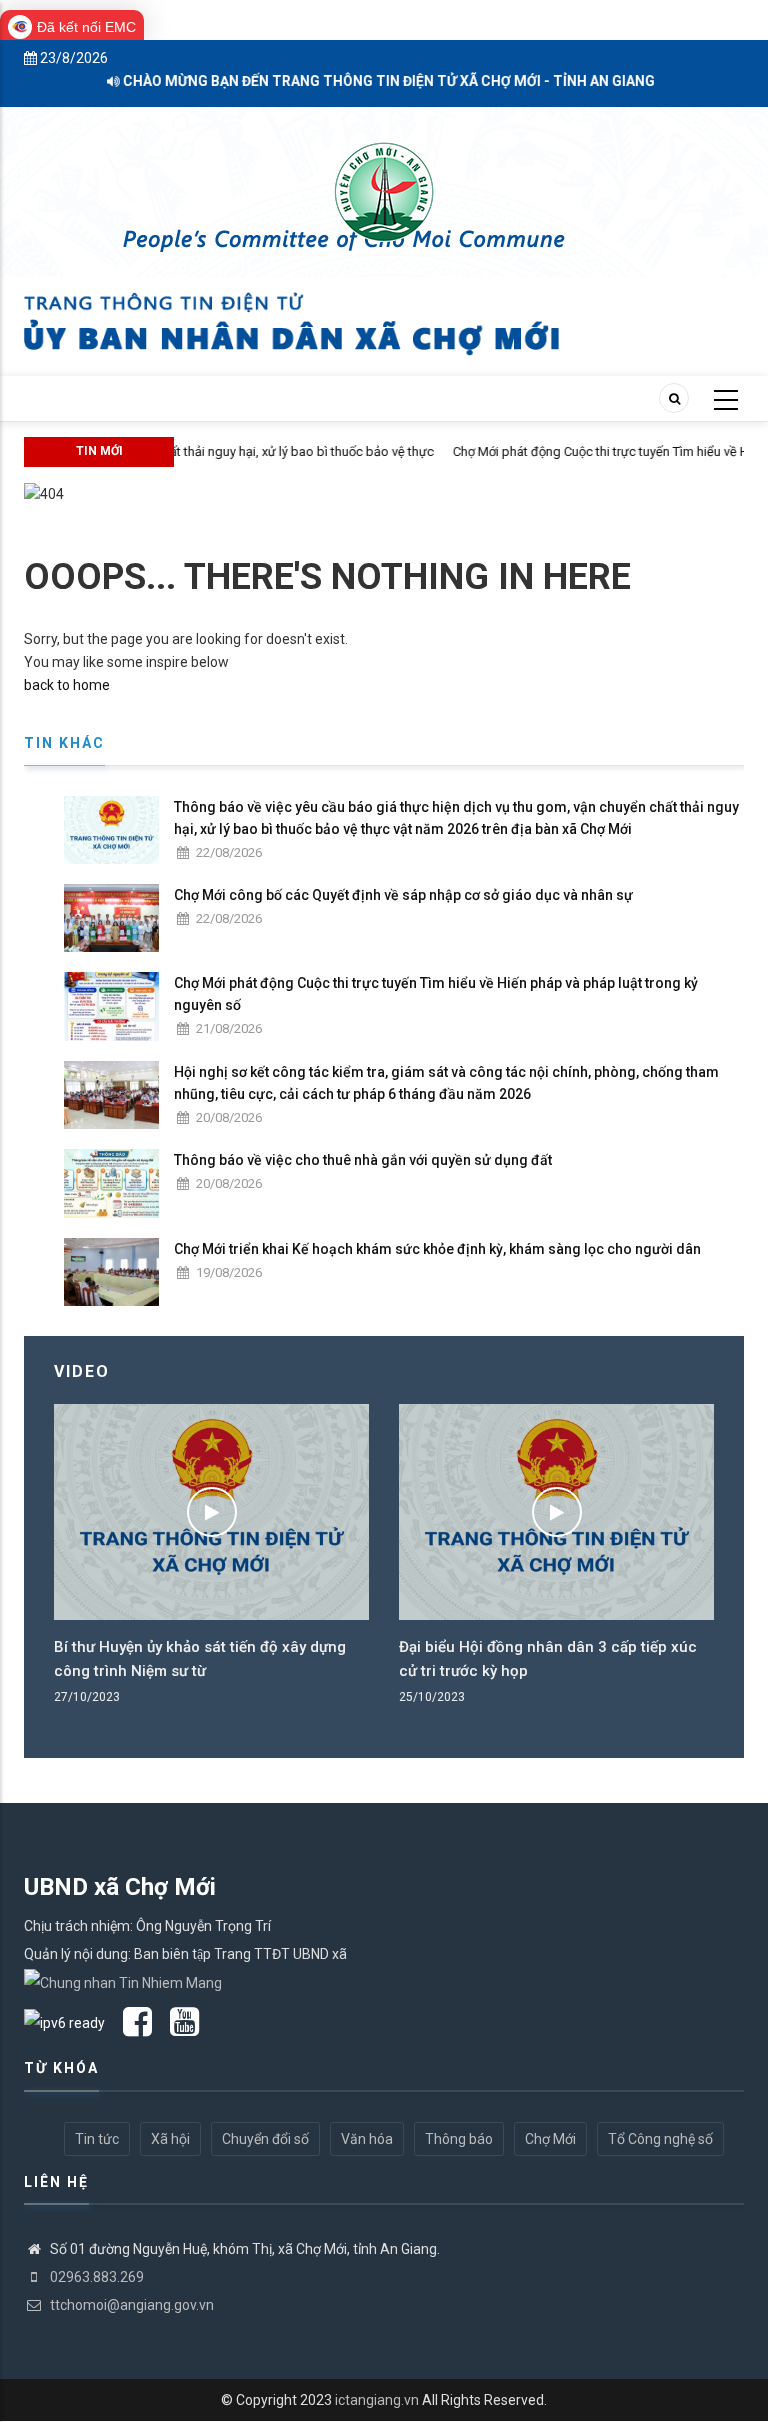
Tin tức (97, 2139)
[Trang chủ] (384, 181)
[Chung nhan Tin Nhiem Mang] (123, 1982)
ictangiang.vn (377, 2400)
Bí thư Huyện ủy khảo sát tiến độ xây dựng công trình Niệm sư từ (200, 1659)
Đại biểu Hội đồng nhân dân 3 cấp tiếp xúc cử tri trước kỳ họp (548, 1659)
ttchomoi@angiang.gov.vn (130, 2305)
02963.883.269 (95, 2277)
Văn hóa (367, 2139)
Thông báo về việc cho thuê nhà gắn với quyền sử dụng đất (363, 1160)
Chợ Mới (550, 2139)
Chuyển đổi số (265, 2139)
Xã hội (170, 2139)
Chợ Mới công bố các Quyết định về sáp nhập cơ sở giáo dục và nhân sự (403, 895)
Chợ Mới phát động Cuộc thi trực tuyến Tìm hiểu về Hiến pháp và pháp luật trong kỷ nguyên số (436, 994)
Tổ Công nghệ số (660, 2139)
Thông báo (459, 2139)
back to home (67, 685)
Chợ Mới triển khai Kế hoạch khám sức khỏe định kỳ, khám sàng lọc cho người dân (437, 1249)
